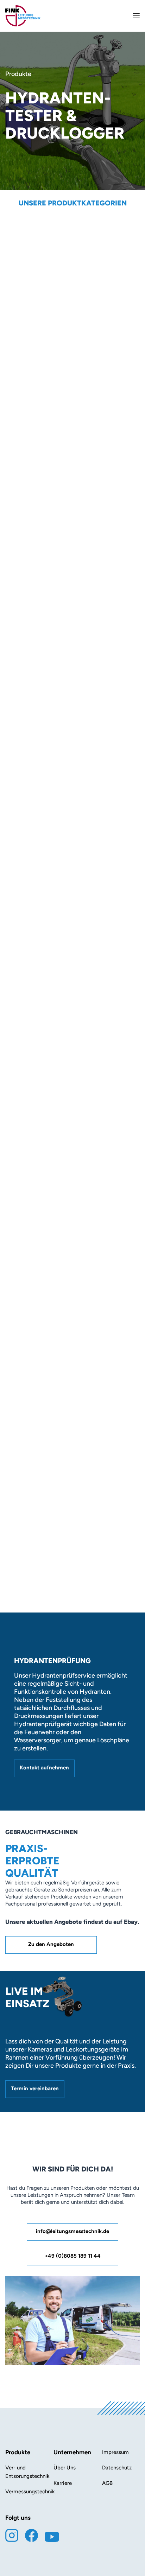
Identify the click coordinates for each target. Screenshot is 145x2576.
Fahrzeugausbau (72, 913)
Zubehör (72, 878)
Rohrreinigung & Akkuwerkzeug (72, 544)
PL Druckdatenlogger (50, 1195)
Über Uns (65, 2468)
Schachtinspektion (72, 720)
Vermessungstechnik (72, 385)
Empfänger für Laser (72, 350)
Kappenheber (72, 860)
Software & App (72, 596)
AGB (107, 2483)
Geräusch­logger (72, 632)
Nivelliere (72, 368)
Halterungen (72, 649)
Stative (72, 491)
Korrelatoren (72, 333)
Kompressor (72, 315)
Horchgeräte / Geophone (72, 755)
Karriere (63, 2483)
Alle (72, 227)
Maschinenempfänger (72, 245)
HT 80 (29, 1032)
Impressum (115, 2452)
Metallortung (72, 790)
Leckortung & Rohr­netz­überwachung (72, 262)
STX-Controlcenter (47, 1379)
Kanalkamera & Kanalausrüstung (72, 895)
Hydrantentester (72, 297)
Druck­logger (72, 561)
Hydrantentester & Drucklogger (72, 737)
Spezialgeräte (72, 843)
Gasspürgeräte (72, 807)
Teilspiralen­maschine (72, 526)
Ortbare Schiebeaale (72, 438)
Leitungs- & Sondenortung (72, 280)
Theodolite (72, 579)
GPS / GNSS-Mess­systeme (72, 702)
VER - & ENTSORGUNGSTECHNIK (72, 508)
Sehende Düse (72, 825)
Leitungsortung (72, 667)
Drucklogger (72, 473)
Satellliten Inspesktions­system (72, 614)
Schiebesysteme (72, 403)
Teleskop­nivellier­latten (72, 684)
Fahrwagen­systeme (72, 456)
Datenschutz (117, 2468)
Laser (72, 421)
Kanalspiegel (72, 772)
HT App (31, 1548)
